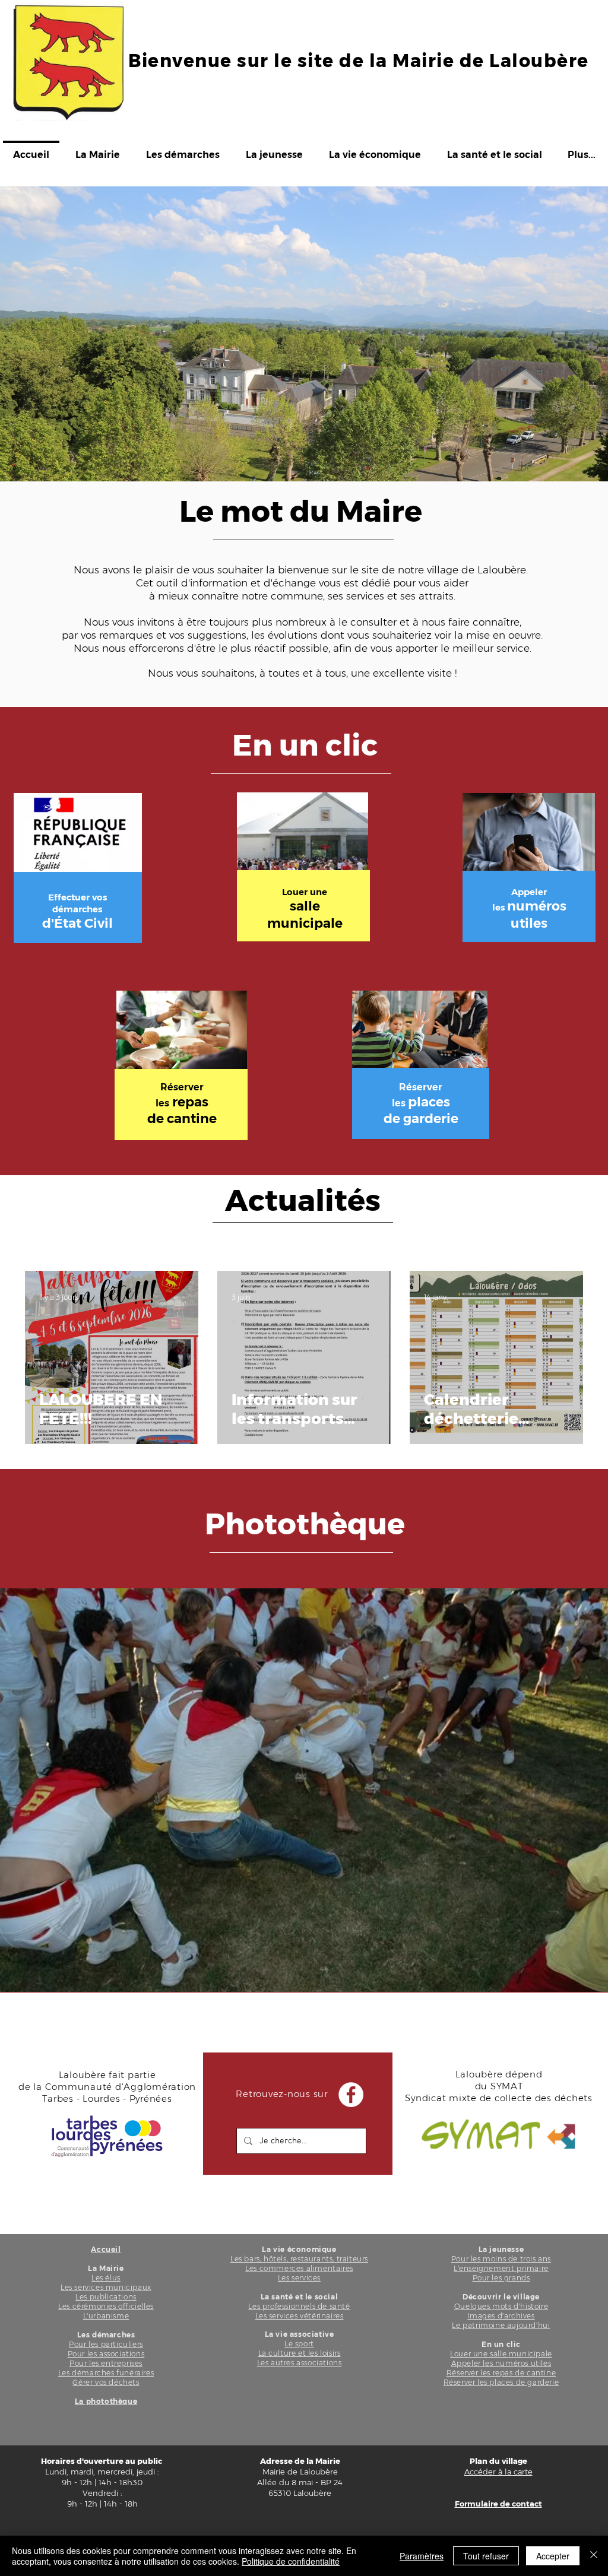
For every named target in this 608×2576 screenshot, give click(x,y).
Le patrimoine (478, 2325)
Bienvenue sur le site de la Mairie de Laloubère (359, 61)
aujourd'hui (527, 2325)
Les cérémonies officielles (106, 2306)
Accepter (553, 2556)
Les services (299, 2278)
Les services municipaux (106, 2287)
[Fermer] (594, 2556)
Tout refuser (486, 2556)
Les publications (106, 2297)
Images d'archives (501, 2316)
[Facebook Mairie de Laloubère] (351, 2095)
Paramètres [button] (422, 2556)
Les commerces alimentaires (299, 2268)
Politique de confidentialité (291, 2561)
